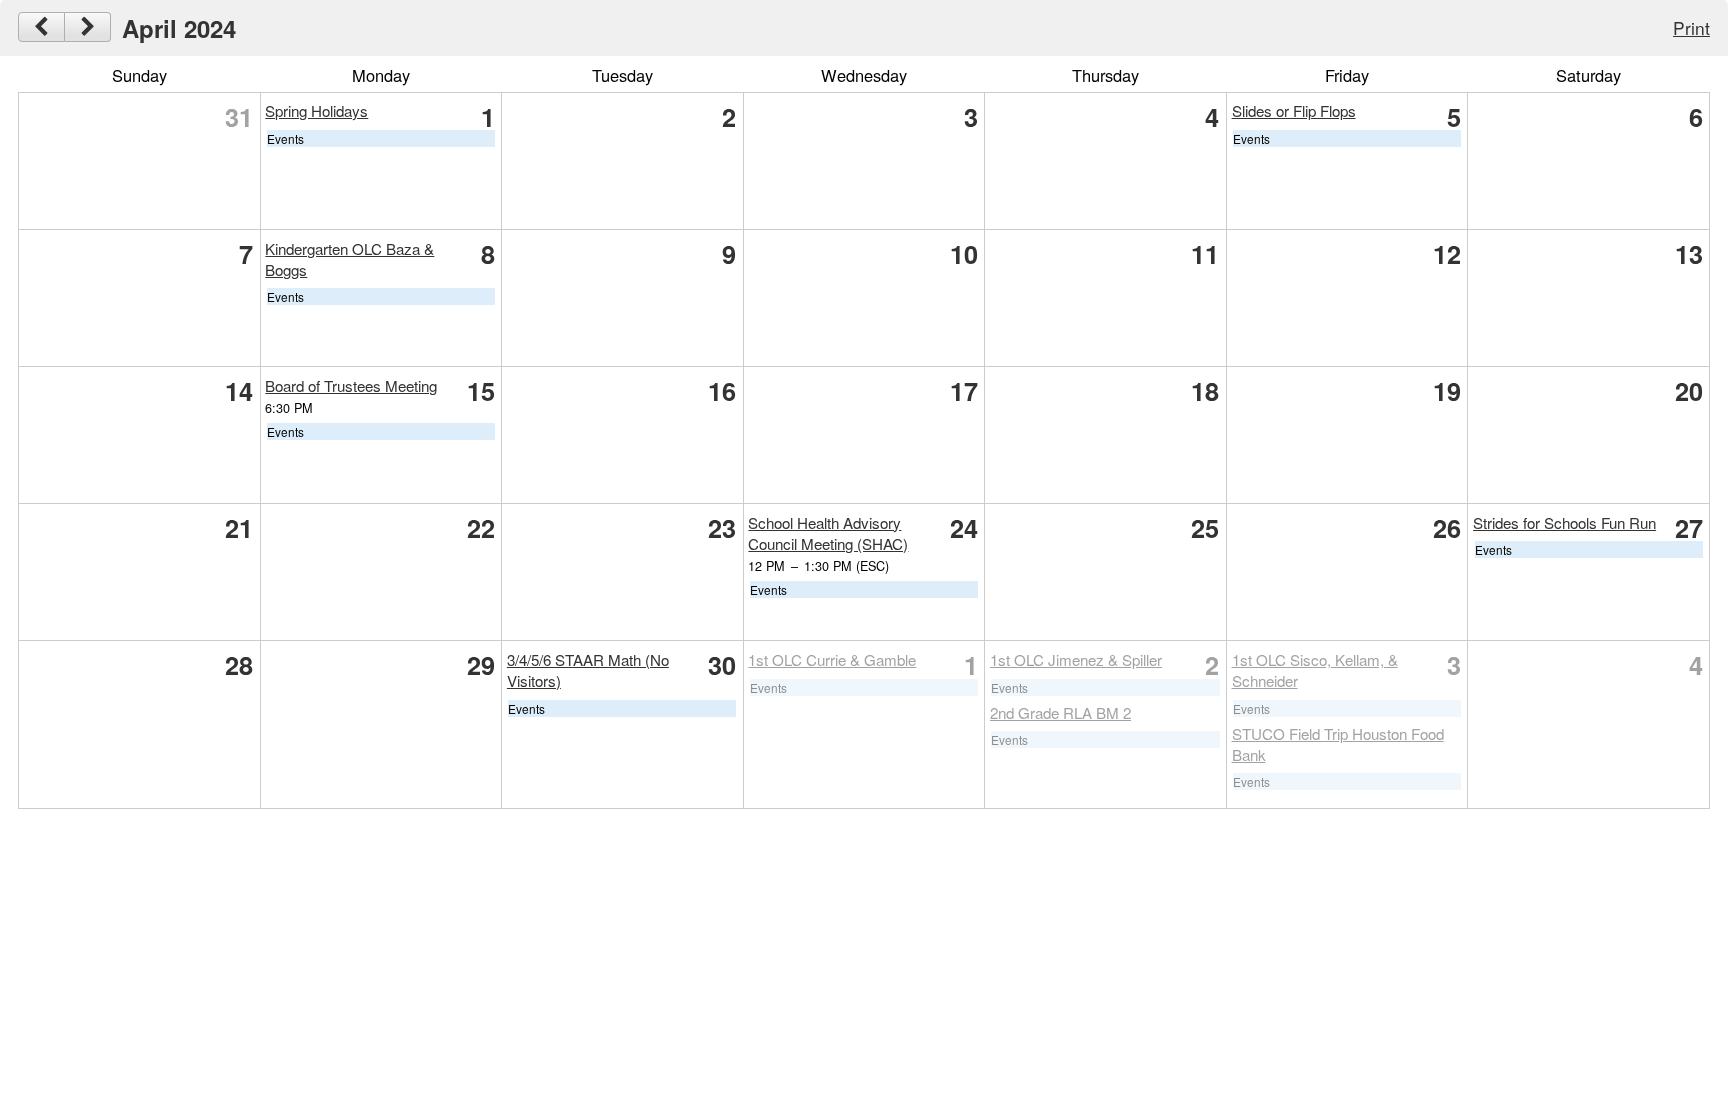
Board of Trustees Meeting (351, 385)
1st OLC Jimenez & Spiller (1076, 659)
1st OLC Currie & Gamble (832, 659)
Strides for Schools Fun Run (1564, 522)
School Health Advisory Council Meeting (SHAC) (828, 533)
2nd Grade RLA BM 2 (1060, 712)
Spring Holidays (316, 110)
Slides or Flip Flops (1294, 110)
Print (1691, 27)
